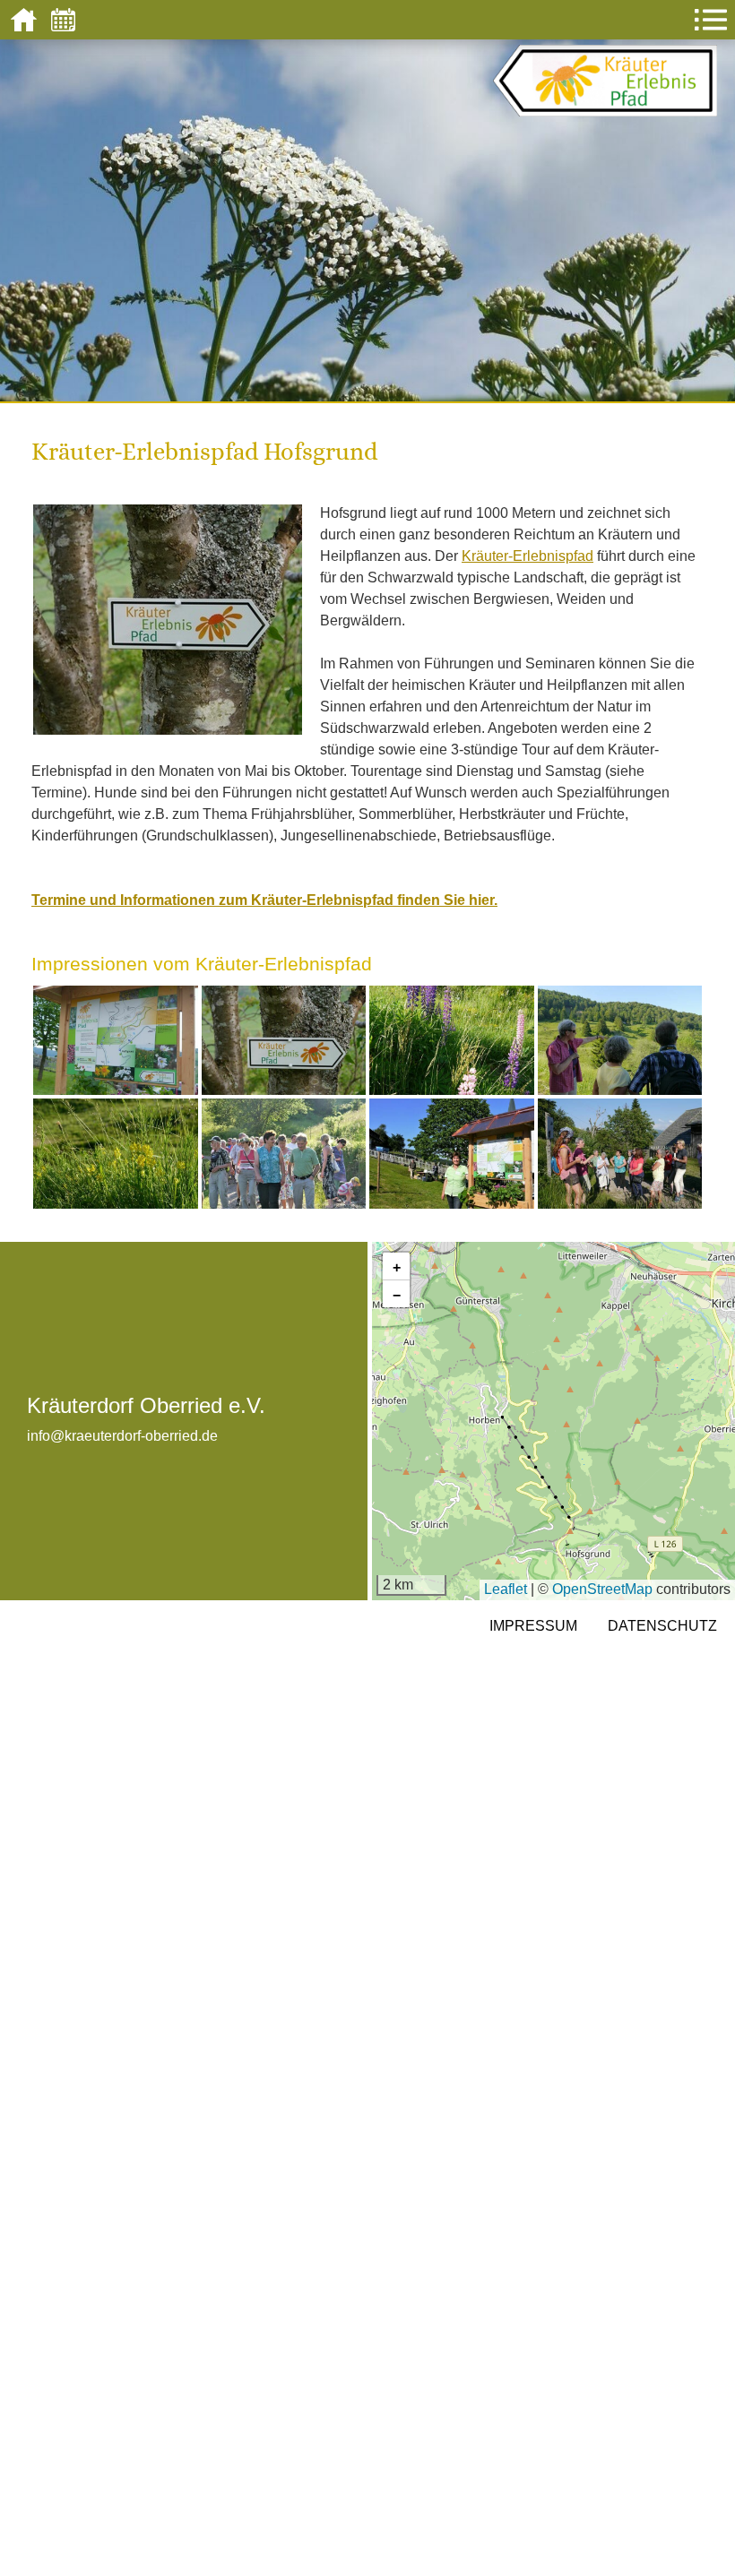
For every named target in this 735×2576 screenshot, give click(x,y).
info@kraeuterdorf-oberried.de (122, 1436)
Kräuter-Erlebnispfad (527, 556)
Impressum (533, 1626)
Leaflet (506, 1589)
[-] (116, 1039)
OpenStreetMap (602, 1589)
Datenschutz (662, 1626)
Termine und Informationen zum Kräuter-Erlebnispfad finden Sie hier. (264, 900)
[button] (396, 1266)
